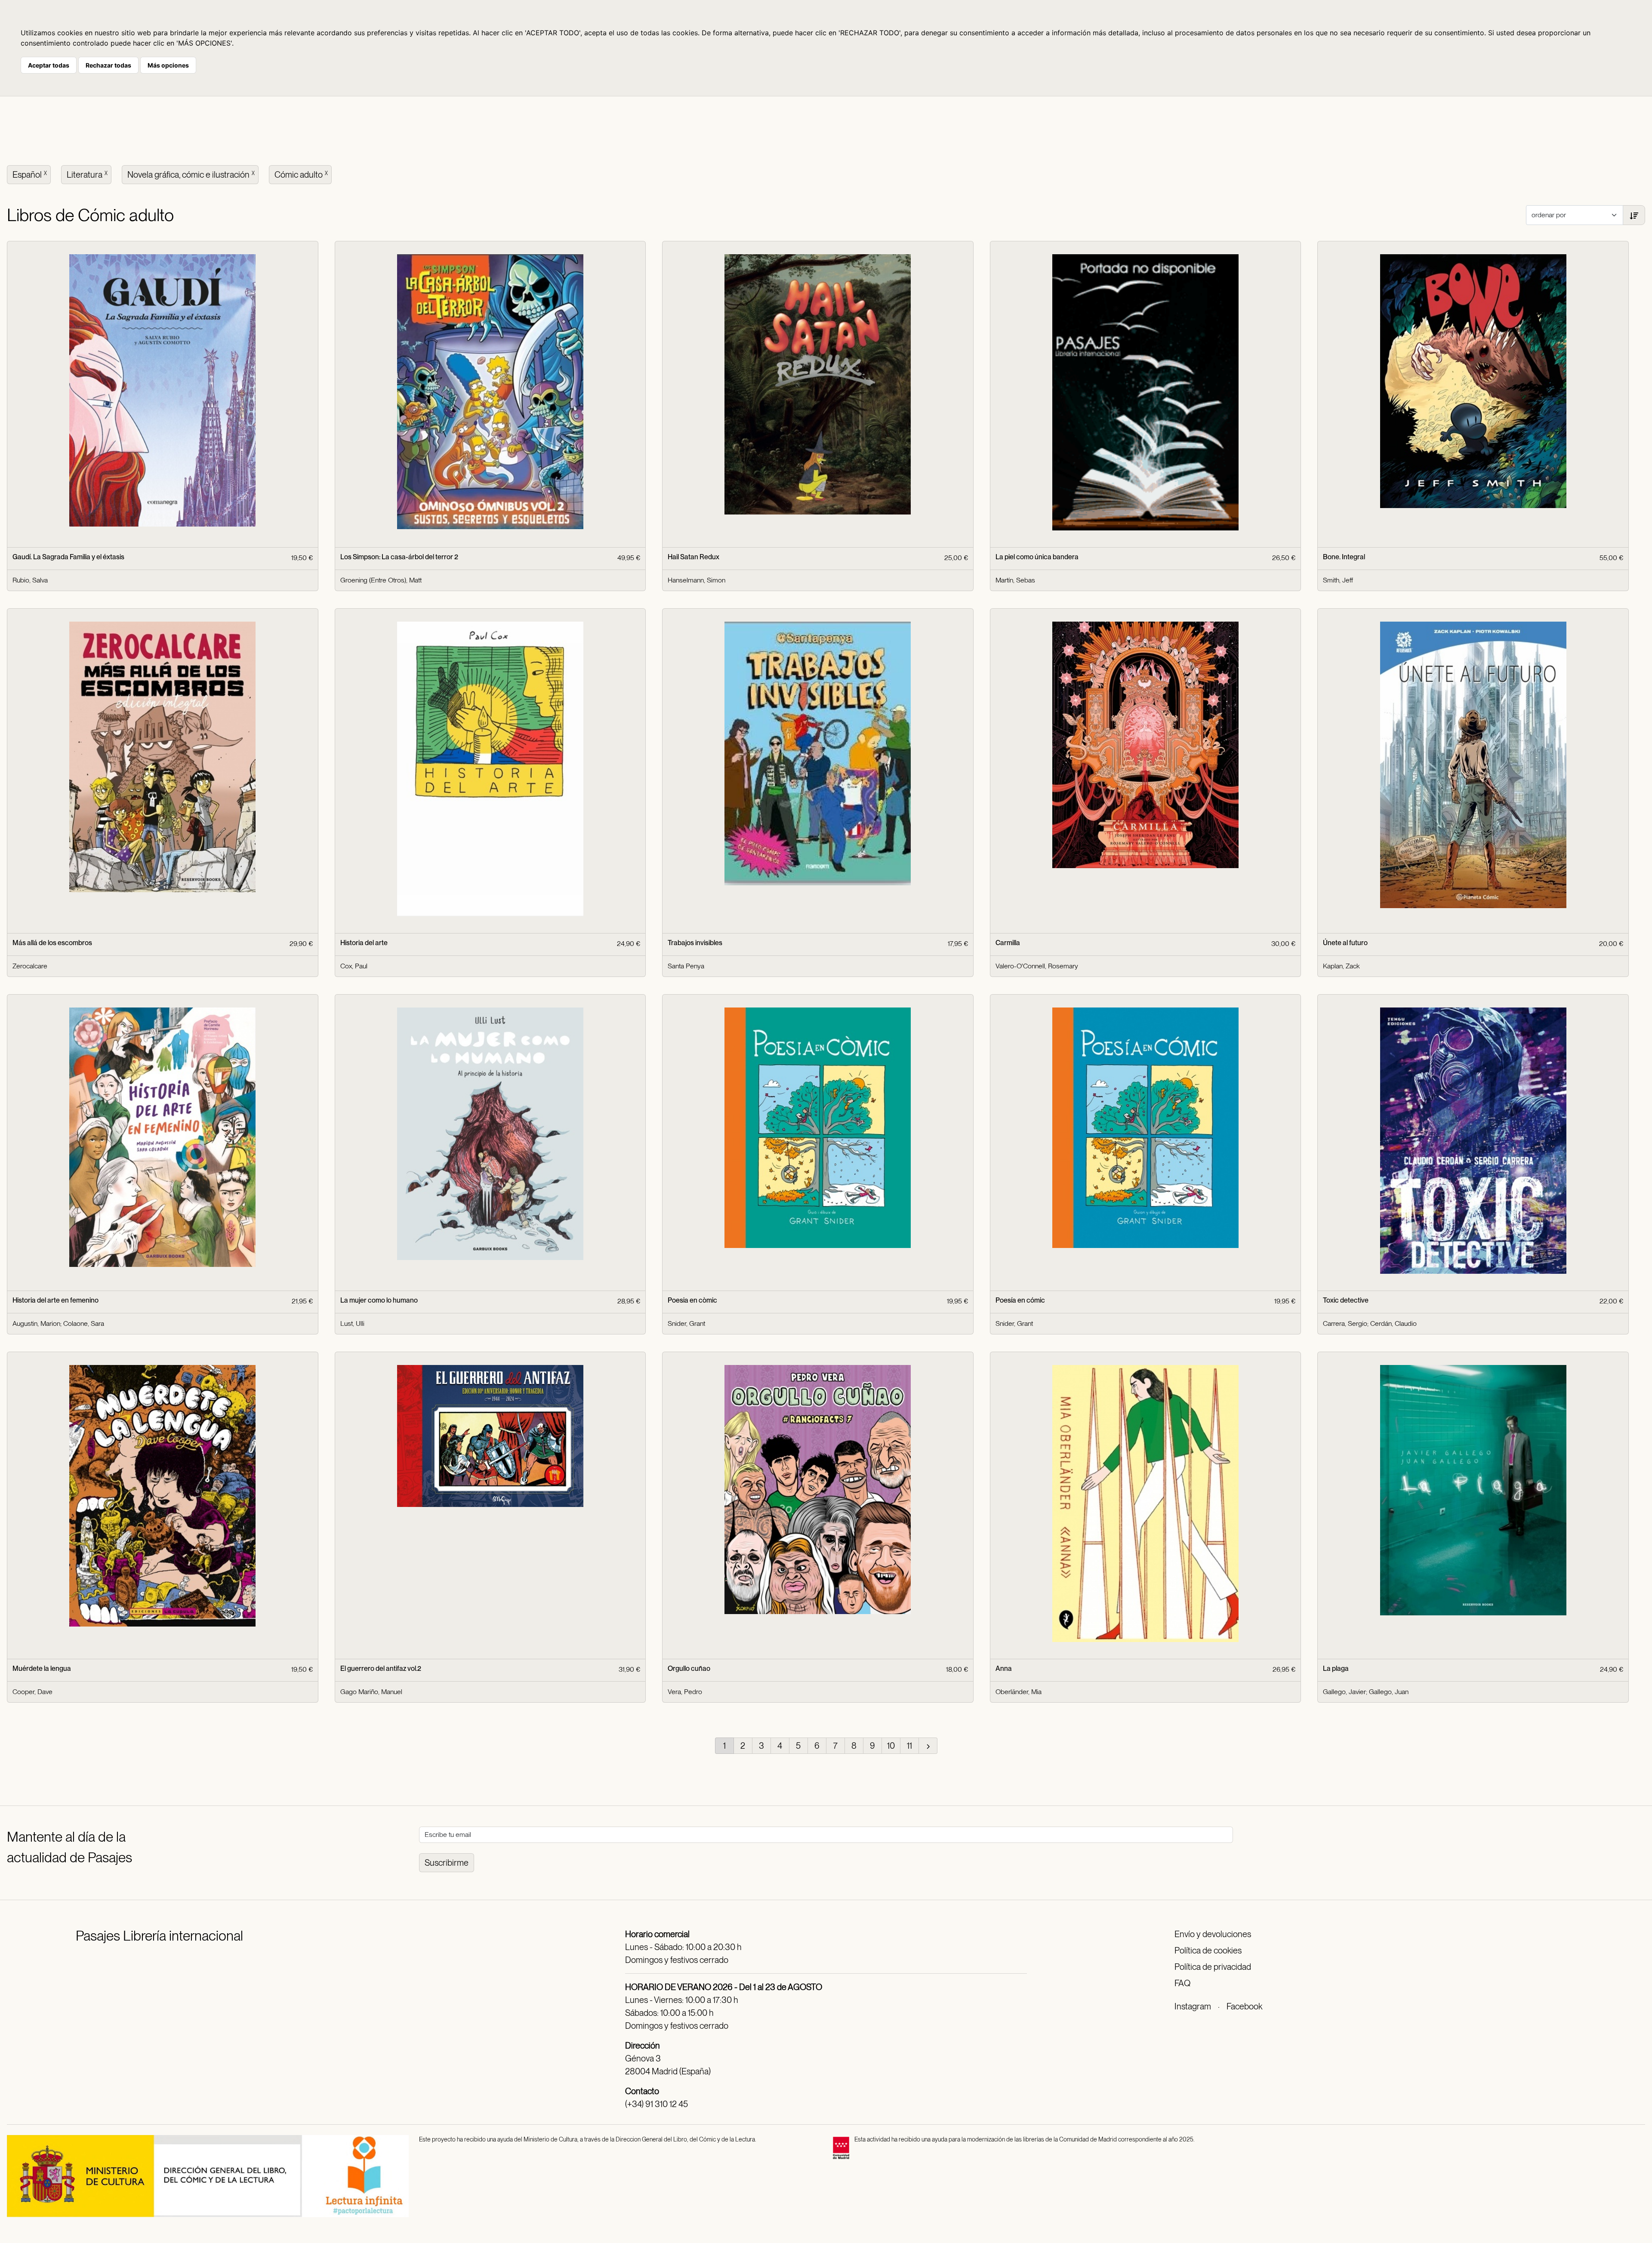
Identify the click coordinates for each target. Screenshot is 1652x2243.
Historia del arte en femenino (55, 1300)
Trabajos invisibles (695, 943)
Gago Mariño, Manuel (371, 1692)
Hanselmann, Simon (697, 580)
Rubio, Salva (30, 580)
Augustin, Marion (36, 1323)
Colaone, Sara (84, 1323)
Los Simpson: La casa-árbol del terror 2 (399, 557)
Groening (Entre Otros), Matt (381, 580)
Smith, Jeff (1338, 580)
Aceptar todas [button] (49, 65)
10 (891, 1746)
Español (30, 175)
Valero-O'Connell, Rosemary (1037, 966)
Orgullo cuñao (689, 1668)
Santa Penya (686, 966)
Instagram (1193, 2006)
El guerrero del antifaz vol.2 (381, 1668)
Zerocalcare (30, 966)
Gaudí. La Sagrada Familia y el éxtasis (68, 557)
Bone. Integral (1344, 557)
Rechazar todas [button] (108, 65)
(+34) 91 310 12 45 (656, 2104)
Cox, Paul (354, 966)
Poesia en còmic (692, 1300)
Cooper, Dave (32, 1692)
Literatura (87, 175)
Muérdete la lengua (42, 1668)
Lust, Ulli (352, 1323)
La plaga (1336, 1668)
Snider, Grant (686, 1323)
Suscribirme (447, 1863)
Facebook (1244, 2006)
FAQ (1182, 1983)
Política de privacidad (1213, 1967)
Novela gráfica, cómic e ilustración (191, 175)
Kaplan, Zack (1341, 966)
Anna (1004, 1668)
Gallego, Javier (1344, 1692)
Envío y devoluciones (1213, 1934)
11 (909, 1746)
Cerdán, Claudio (1393, 1323)
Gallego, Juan (1389, 1692)
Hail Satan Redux (693, 557)
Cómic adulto (301, 175)
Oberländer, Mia (1019, 1692)
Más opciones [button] (168, 65)
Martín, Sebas (1015, 580)
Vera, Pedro (685, 1692)
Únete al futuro (1345, 943)
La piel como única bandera (1037, 557)
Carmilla (1008, 943)
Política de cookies (1208, 1950)
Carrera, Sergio (1345, 1323)
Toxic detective (1346, 1300)
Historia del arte (364, 943)
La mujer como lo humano (379, 1300)
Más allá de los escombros (52, 943)
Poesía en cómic (1020, 1300)
